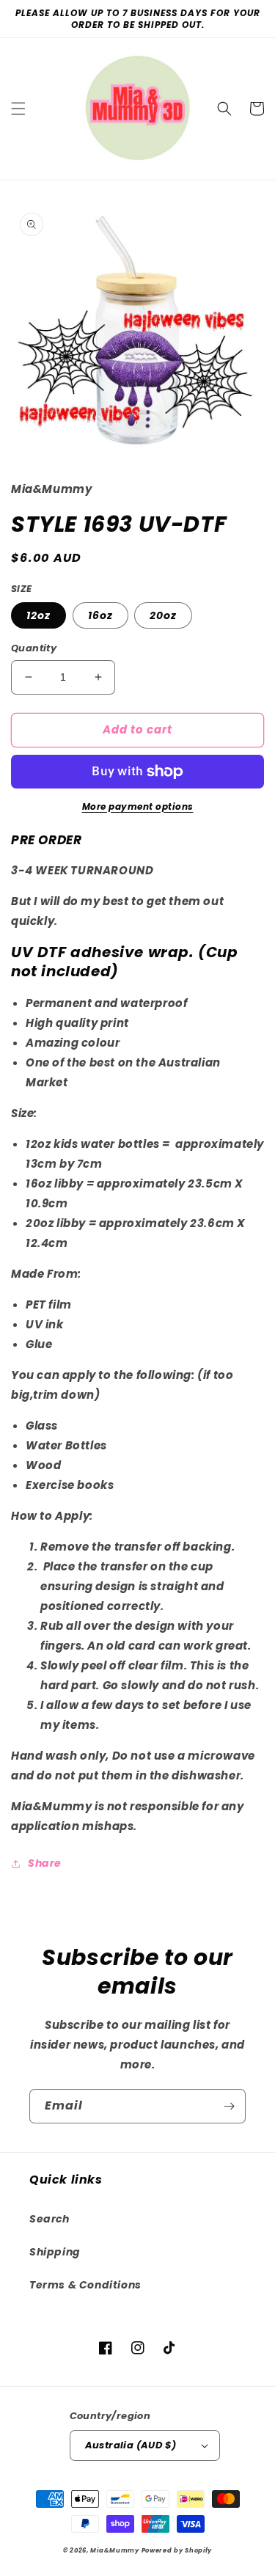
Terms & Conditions (85, 2285)
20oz (163, 615)
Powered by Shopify (177, 2550)
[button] (18, 109)
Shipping (55, 2252)
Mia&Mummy (114, 2550)
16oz (100, 615)
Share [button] (45, 1863)
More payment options (138, 806)
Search (49, 2219)
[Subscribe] (229, 2106)
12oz (38, 615)
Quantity (34, 648)
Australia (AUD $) (131, 2445)
